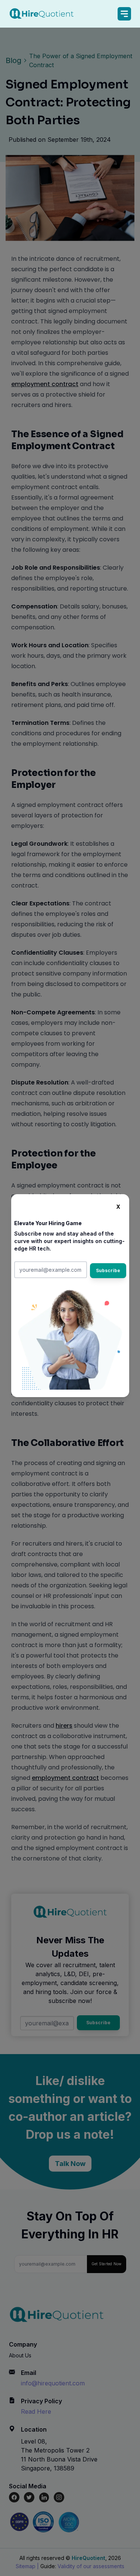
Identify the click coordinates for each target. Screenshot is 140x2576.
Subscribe (108, 1270)
